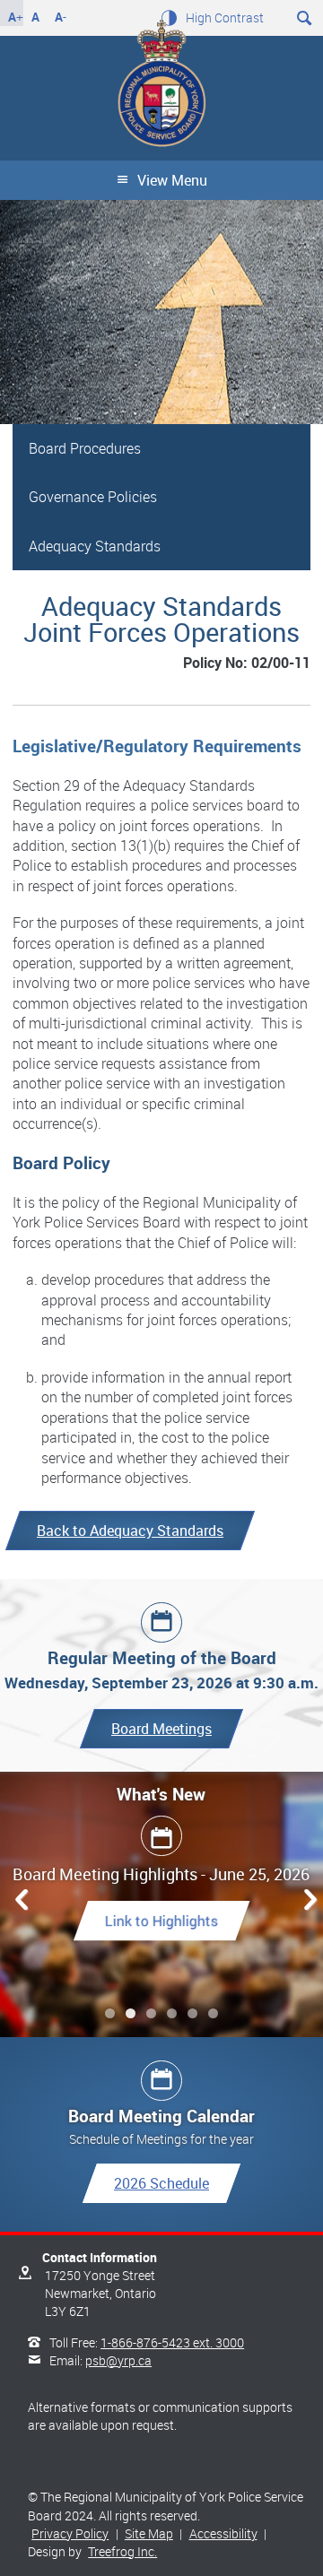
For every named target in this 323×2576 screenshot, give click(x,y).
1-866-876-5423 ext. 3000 (172, 2342)
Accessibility (223, 2533)
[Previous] (17, 1900)
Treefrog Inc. (122, 2551)
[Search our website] (305, 15)
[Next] (306, 1900)
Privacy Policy (70, 2533)
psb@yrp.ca (118, 2360)
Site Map (149, 2533)
